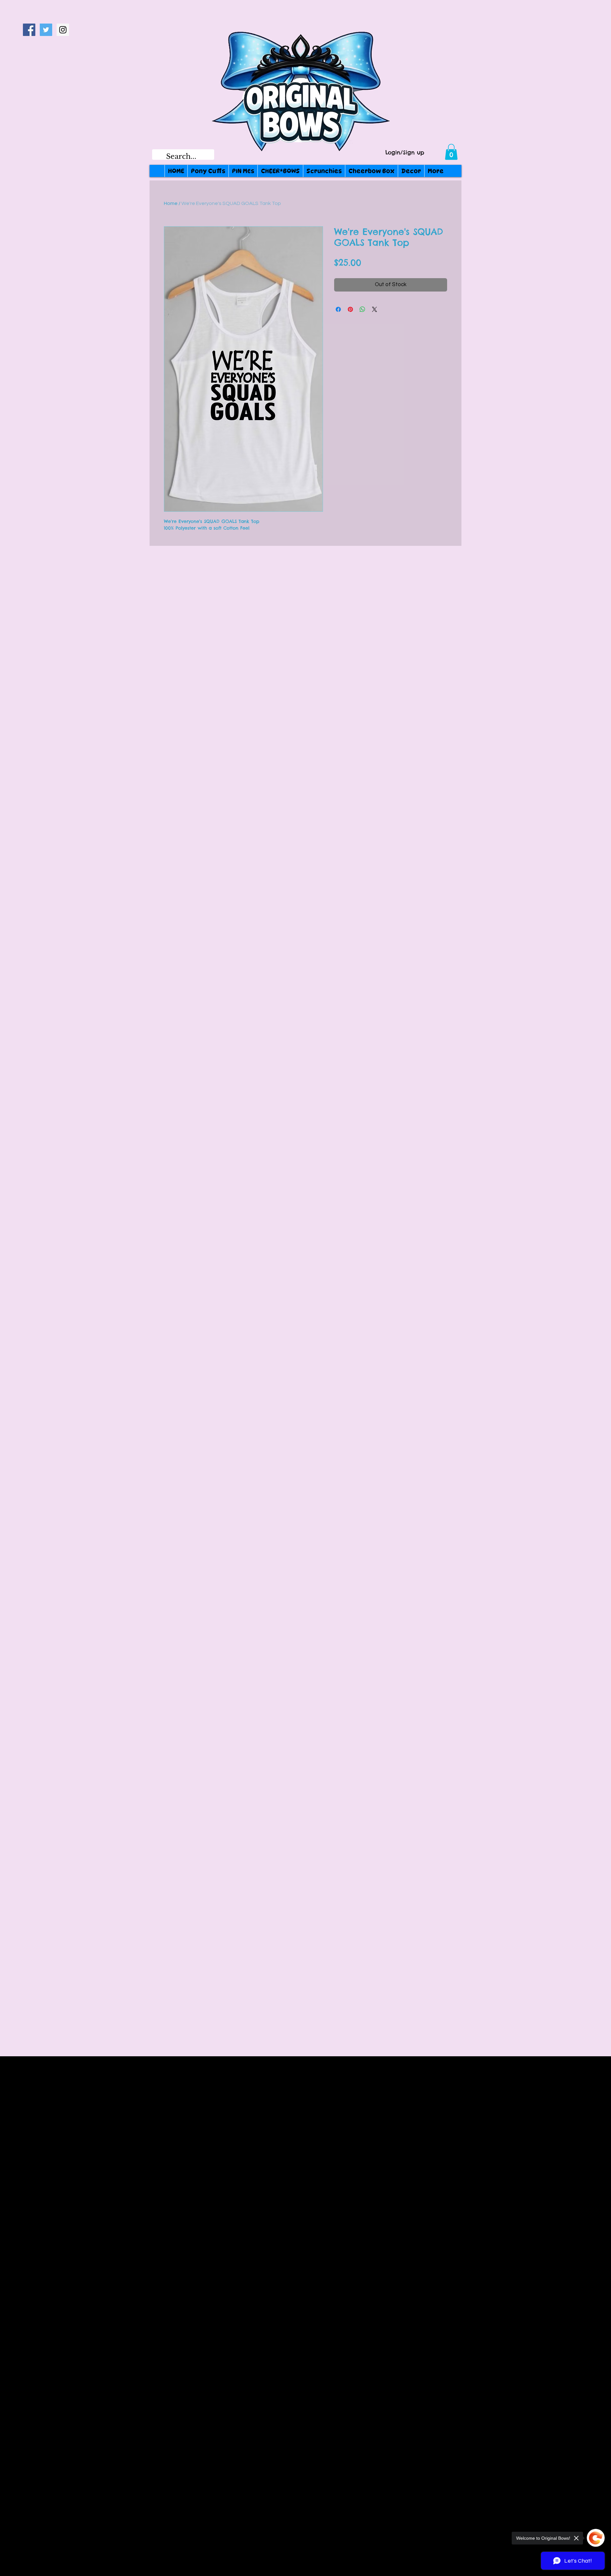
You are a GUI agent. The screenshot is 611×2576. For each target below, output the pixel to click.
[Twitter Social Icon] (46, 30)
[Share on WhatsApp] (362, 309)
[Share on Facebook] (338, 309)
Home (171, 203)
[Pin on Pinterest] (350, 309)
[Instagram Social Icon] (63, 30)
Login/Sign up (405, 153)
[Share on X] (375, 309)
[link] (451, 152)
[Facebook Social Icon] (29, 30)
